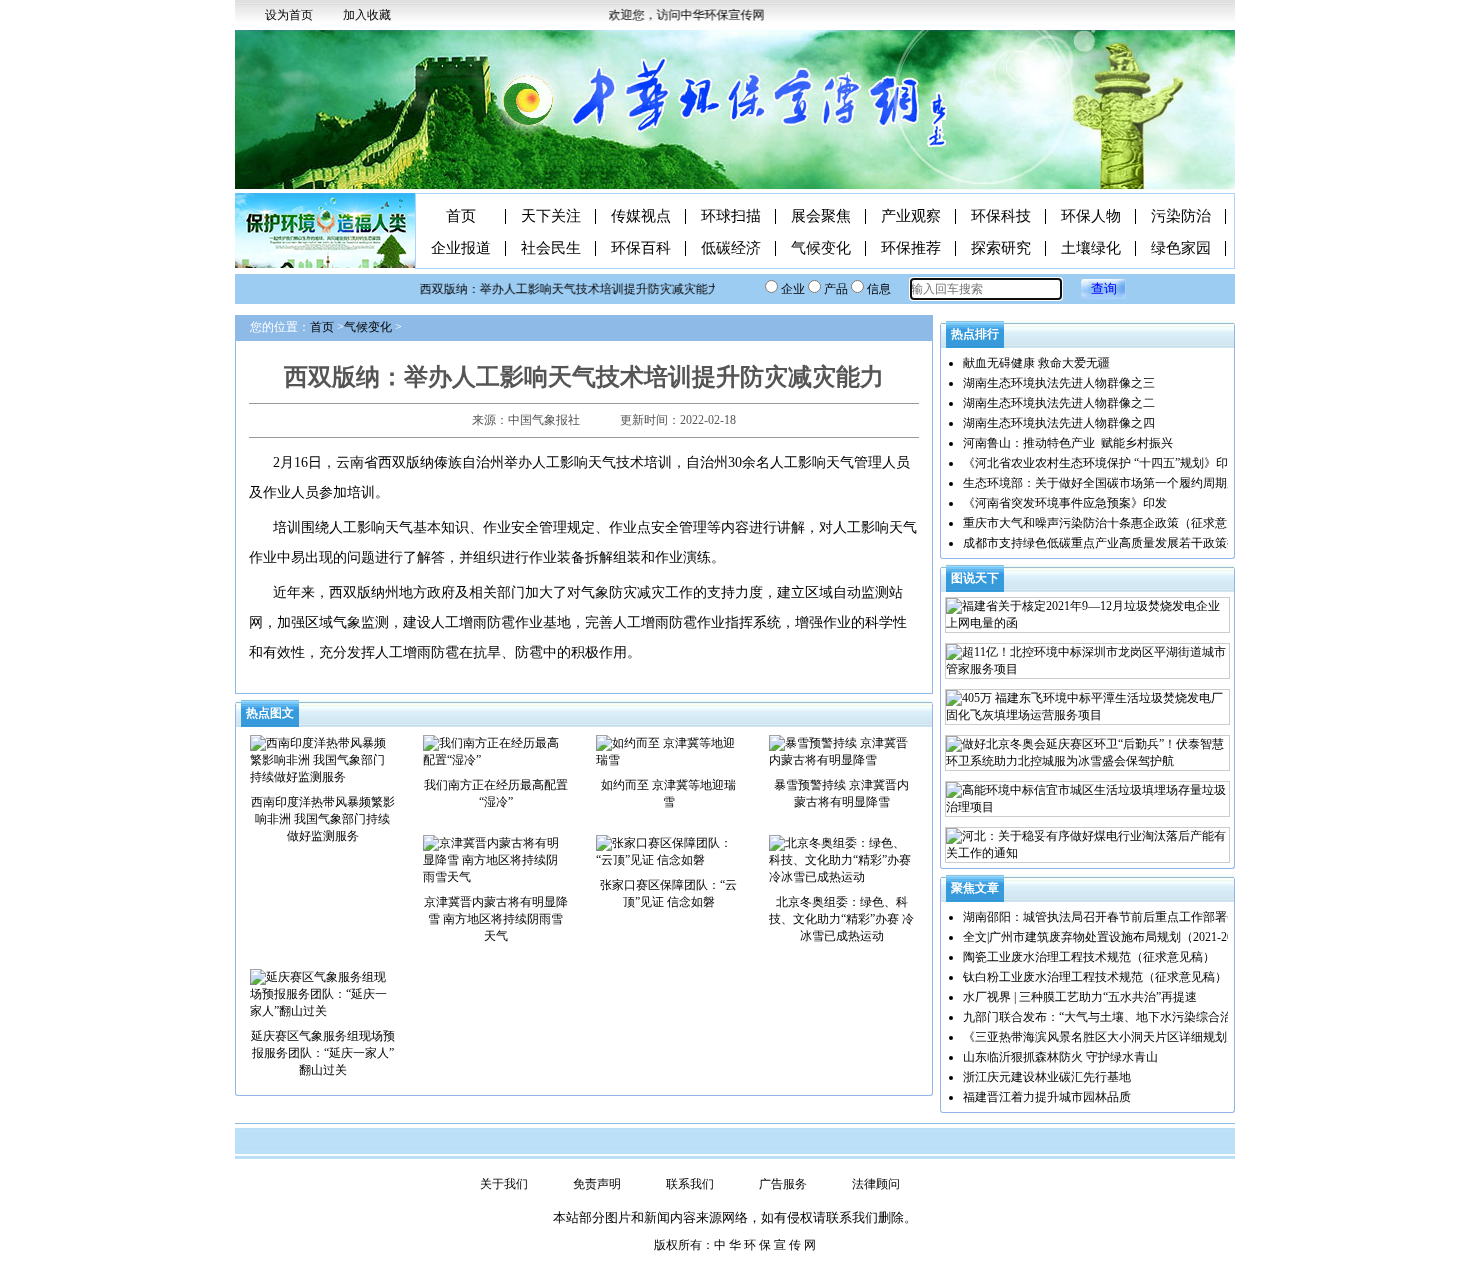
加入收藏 (367, 15)
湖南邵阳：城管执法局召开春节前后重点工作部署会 (1101, 917)
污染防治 (1181, 216)
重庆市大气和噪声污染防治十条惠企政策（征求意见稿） (1113, 523)
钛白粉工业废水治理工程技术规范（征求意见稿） (1095, 977)
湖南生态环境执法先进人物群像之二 (1059, 403)
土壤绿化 (1091, 248)
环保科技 (1001, 216)
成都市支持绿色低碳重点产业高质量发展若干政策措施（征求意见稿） (1149, 543)
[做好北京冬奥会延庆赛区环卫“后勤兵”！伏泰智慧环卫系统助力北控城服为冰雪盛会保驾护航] (1087, 753)
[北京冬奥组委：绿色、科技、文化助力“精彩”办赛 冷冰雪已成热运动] (841, 859)
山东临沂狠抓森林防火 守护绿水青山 (1060, 1057)
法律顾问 (876, 1184)
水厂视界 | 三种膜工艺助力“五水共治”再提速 (1080, 997)
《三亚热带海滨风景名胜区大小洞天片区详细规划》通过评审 (1125, 1037)
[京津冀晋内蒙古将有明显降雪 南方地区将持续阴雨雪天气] (495, 859)
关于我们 (504, 1184)
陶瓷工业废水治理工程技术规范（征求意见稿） (1089, 957)
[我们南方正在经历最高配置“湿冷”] (495, 751)
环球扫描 (731, 216)
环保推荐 (911, 248)
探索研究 (1001, 248)
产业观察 (911, 216)
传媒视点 (641, 216)
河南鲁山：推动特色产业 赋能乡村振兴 (1068, 443)
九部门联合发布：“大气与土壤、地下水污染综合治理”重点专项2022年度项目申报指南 (1190, 1017)
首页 (461, 216)
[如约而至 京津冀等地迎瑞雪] (668, 751)
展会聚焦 (821, 216)
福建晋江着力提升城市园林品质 (1047, 1097)
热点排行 (975, 334)
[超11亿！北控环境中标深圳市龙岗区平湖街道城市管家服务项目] (1087, 661)
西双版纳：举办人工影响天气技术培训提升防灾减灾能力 (558, 289)
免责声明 (597, 1184)
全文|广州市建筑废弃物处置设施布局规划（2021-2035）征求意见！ (1140, 937)
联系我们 (690, 1184)
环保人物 (1091, 216)
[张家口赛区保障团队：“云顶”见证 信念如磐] (668, 851)
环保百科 (641, 248)
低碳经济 (731, 248)
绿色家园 (1181, 248)
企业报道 (461, 248)
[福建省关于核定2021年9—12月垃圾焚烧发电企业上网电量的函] (1087, 615)
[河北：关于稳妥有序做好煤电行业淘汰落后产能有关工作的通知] (1087, 845)
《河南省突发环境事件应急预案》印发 (1065, 503)
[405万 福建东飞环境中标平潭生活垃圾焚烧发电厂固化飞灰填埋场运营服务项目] (1087, 707)
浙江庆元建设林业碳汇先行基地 (1047, 1077)
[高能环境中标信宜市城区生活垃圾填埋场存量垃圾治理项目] (1087, 799)
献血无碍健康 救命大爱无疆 (1036, 363)
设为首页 (289, 15)
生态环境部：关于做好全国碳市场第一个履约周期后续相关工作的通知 (1149, 483)
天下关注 (551, 216)
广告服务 (783, 1184)
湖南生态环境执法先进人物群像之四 (1059, 423)
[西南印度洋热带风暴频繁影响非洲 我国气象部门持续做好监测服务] (322, 759)
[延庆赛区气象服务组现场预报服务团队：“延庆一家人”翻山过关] (322, 993)
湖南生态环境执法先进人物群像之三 (1059, 383)
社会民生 (551, 248)
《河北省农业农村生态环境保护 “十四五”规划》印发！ (1107, 463)
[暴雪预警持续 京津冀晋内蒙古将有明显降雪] (841, 751)
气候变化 (821, 248)
